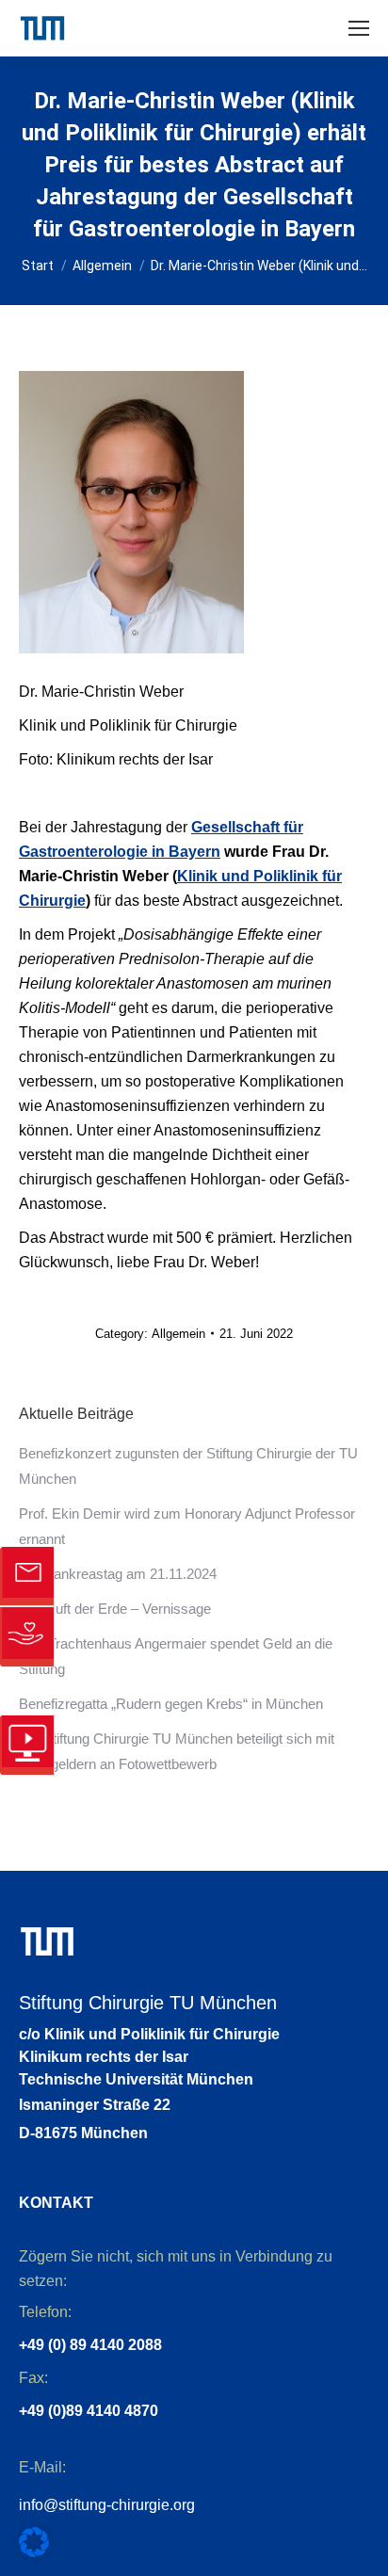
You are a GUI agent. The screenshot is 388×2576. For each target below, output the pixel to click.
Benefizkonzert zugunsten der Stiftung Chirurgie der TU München (188, 1466)
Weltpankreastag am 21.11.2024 (118, 1574)
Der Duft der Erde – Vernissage (115, 1609)
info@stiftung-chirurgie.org (107, 2505)
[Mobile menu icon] (359, 28)
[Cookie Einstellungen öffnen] (34, 2552)
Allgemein (178, 1334)
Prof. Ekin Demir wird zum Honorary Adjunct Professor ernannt (187, 1526)
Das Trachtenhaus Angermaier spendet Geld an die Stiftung (176, 1656)
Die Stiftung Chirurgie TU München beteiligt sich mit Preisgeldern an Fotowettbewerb (177, 1751)
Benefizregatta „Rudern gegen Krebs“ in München (171, 1704)
